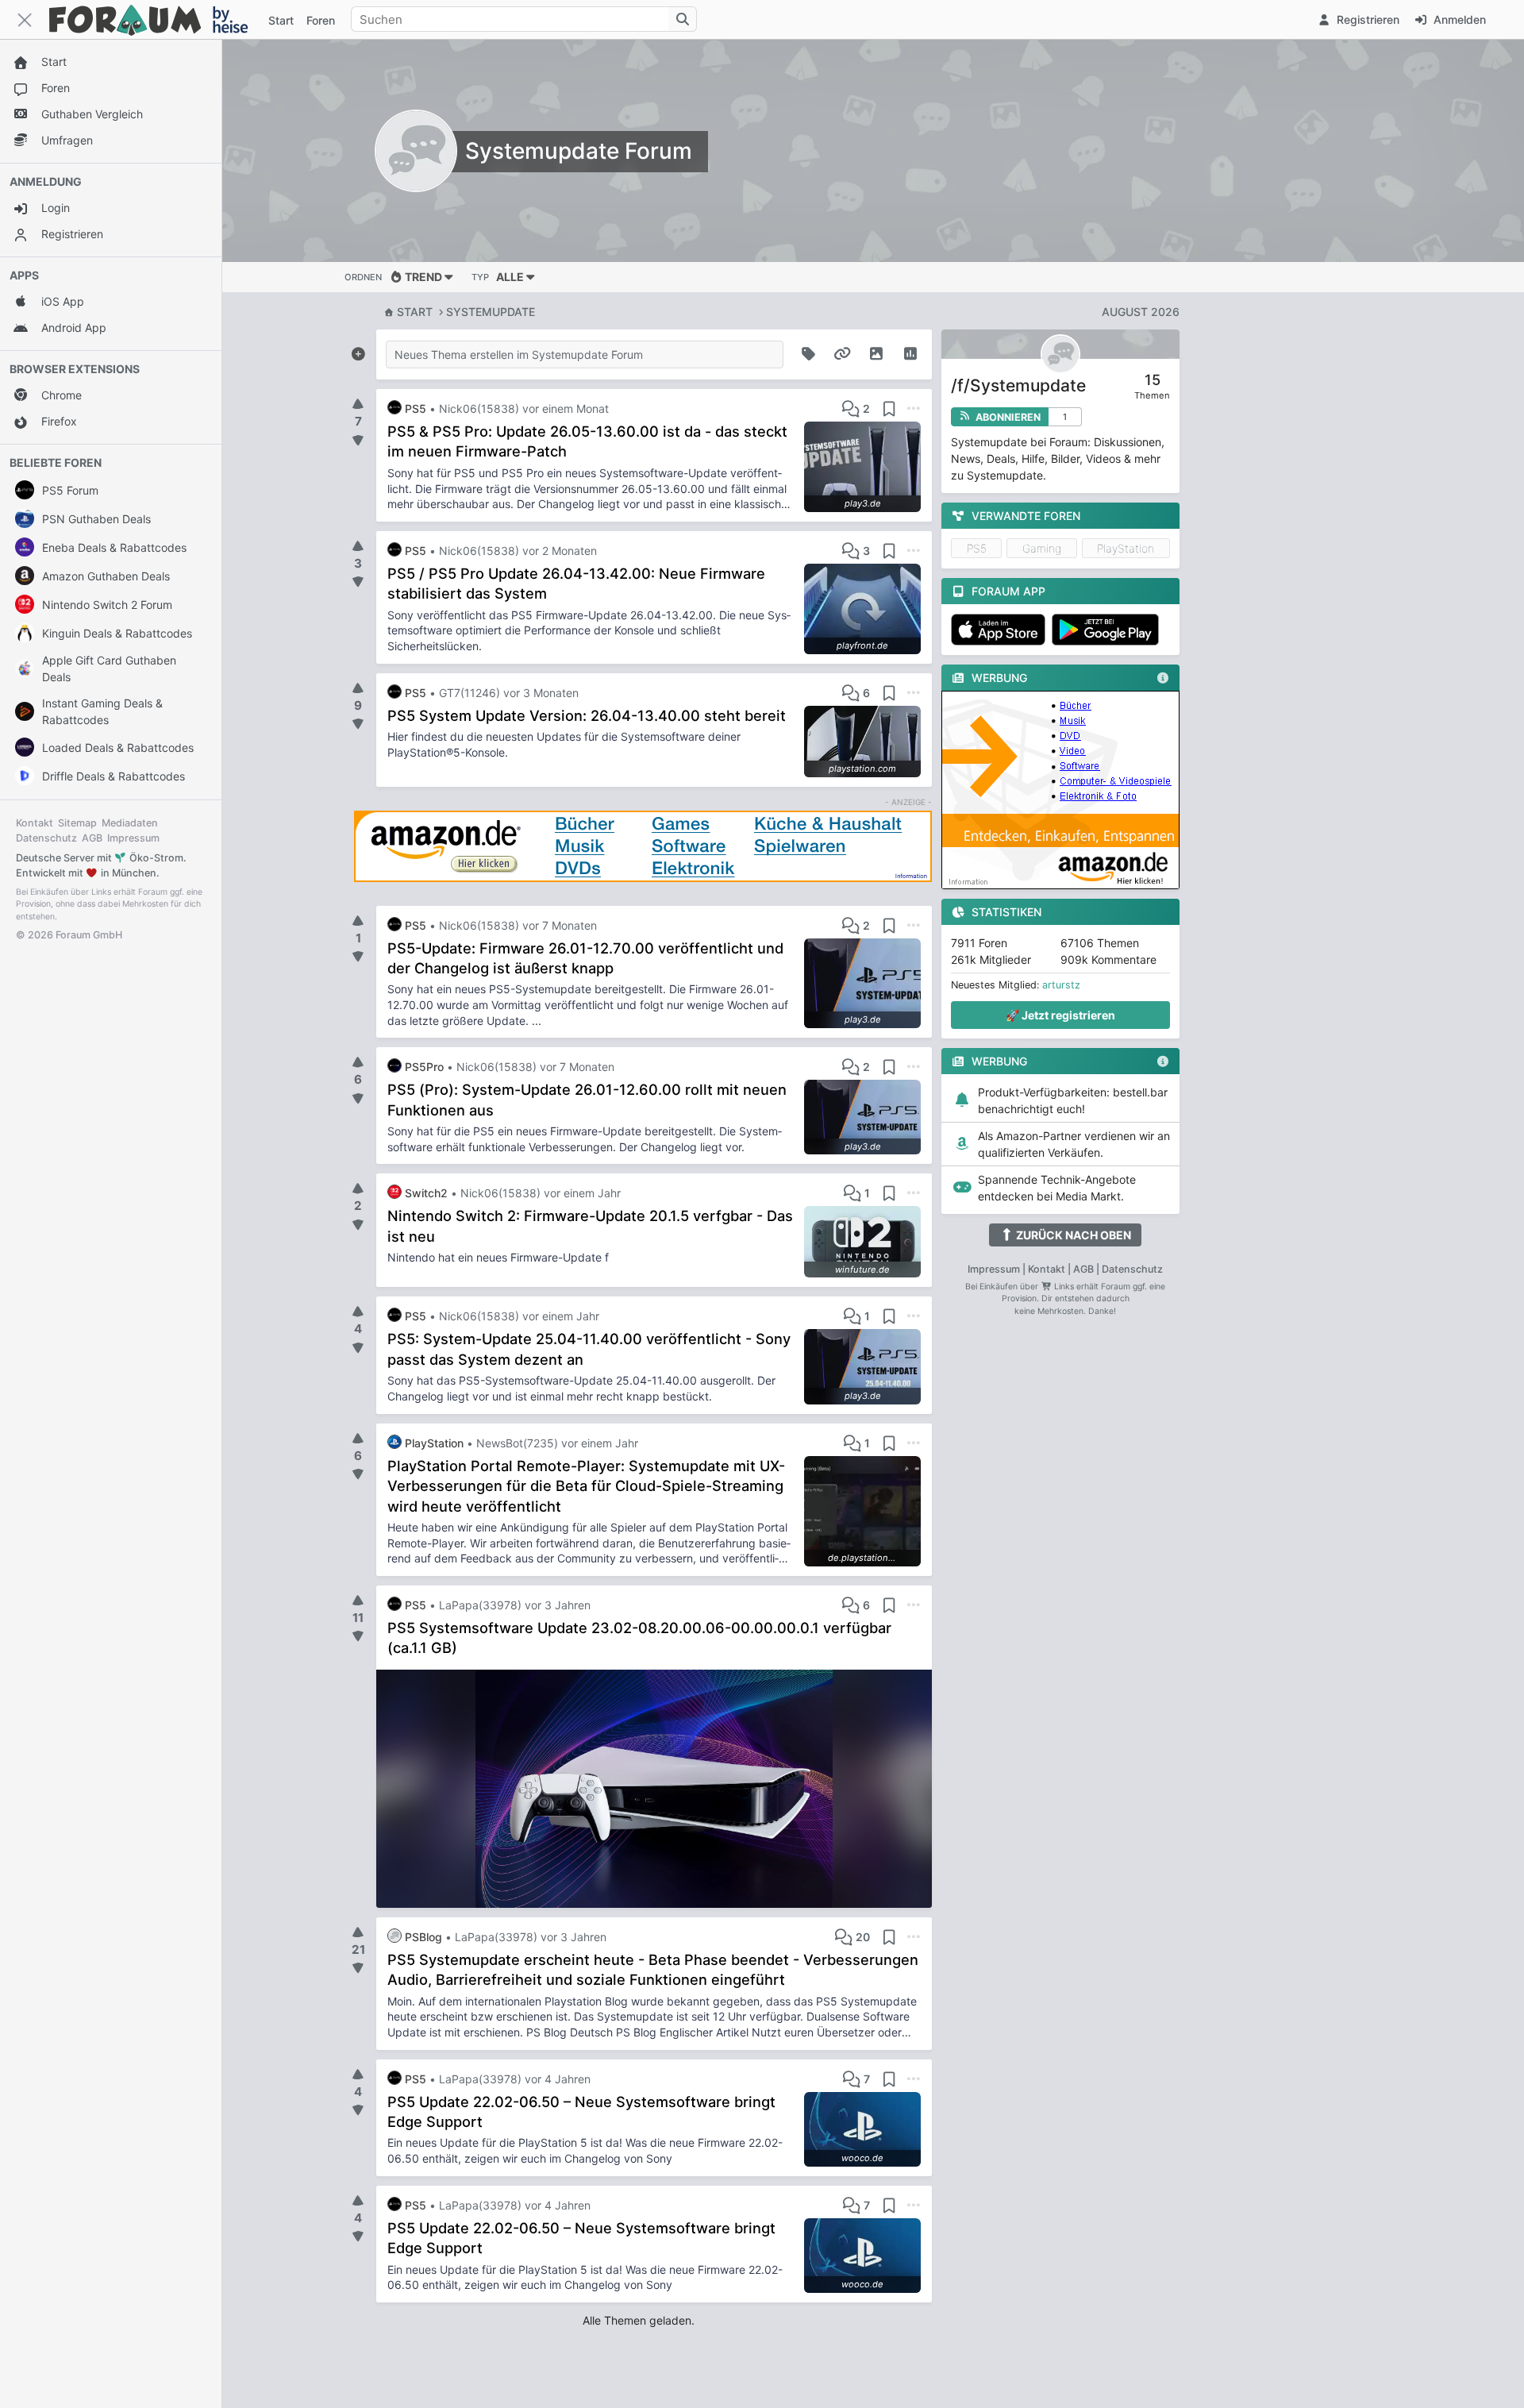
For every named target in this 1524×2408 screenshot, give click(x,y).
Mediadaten (130, 823)
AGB (92, 838)
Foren (321, 20)
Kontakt (35, 823)
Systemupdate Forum (579, 151)
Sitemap (77, 823)
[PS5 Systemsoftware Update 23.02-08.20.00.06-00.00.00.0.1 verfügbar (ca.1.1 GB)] (654, 1789)
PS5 (977, 548)
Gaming (1042, 548)
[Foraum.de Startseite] (156, 19)
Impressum (133, 838)
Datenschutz (46, 838)
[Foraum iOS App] (1001, 630)
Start (415, 312)
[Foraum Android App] (1108, 630)
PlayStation (1126, 548)
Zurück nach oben (1072, 1235)
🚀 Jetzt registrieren (1060, 1015)
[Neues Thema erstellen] (358, 351)
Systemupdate (491, 312)
